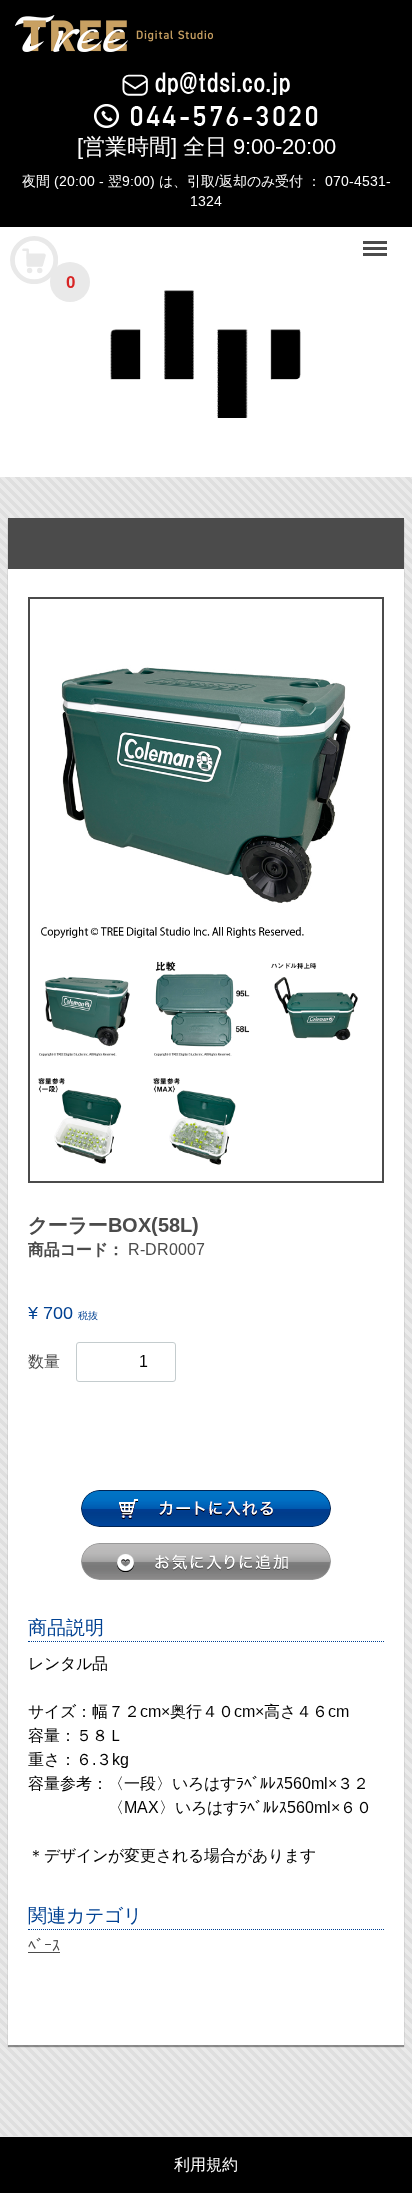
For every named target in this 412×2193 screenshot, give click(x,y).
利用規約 (206, 2165)
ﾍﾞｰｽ (44, 1945)
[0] (35, 259)
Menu (377, 237)
